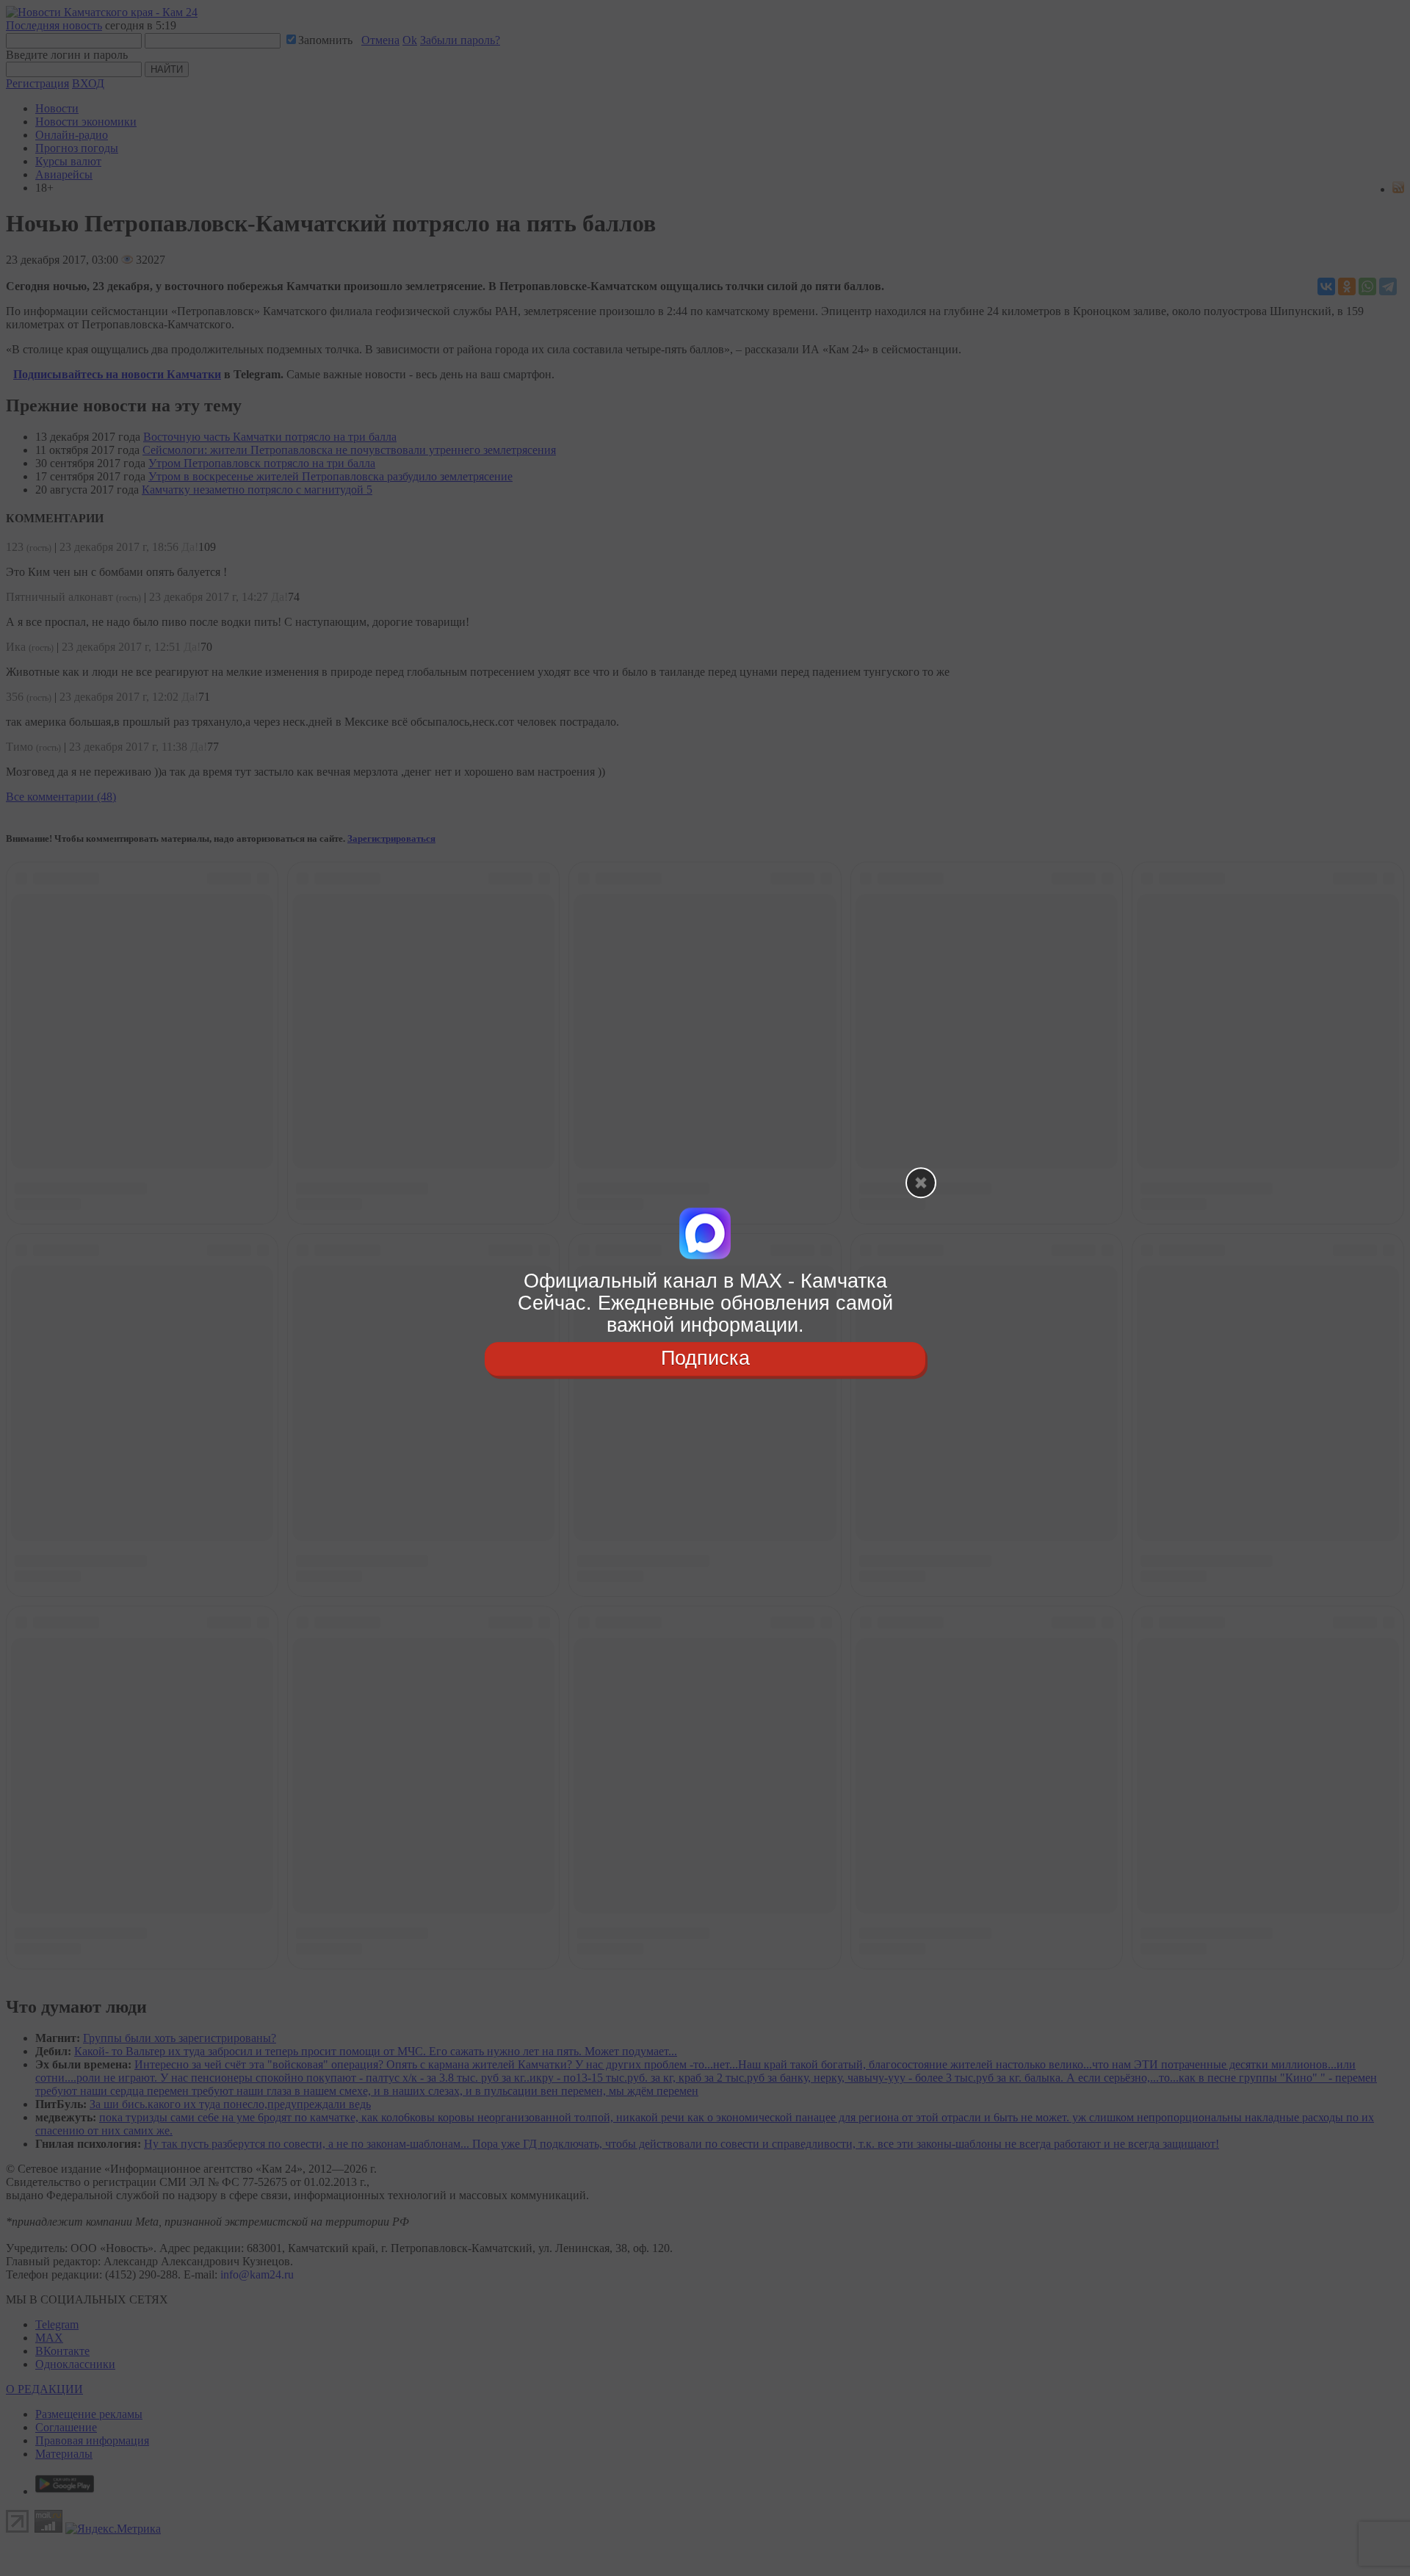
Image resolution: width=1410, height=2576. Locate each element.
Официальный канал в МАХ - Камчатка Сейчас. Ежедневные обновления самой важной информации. (705, 1303)
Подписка (705, 1359)
